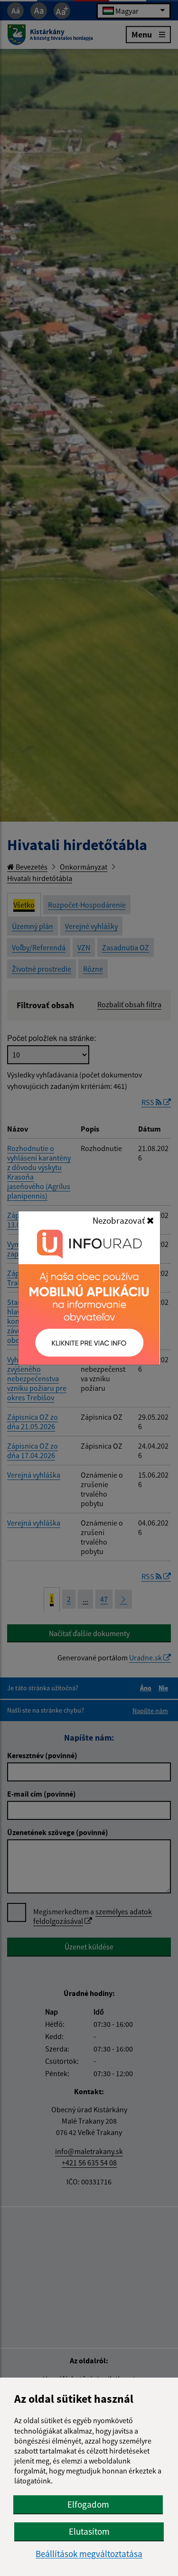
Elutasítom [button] (89, 2531)
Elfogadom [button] (88, 2504)
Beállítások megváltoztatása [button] (89, 2554)
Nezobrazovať (120, 1220)
